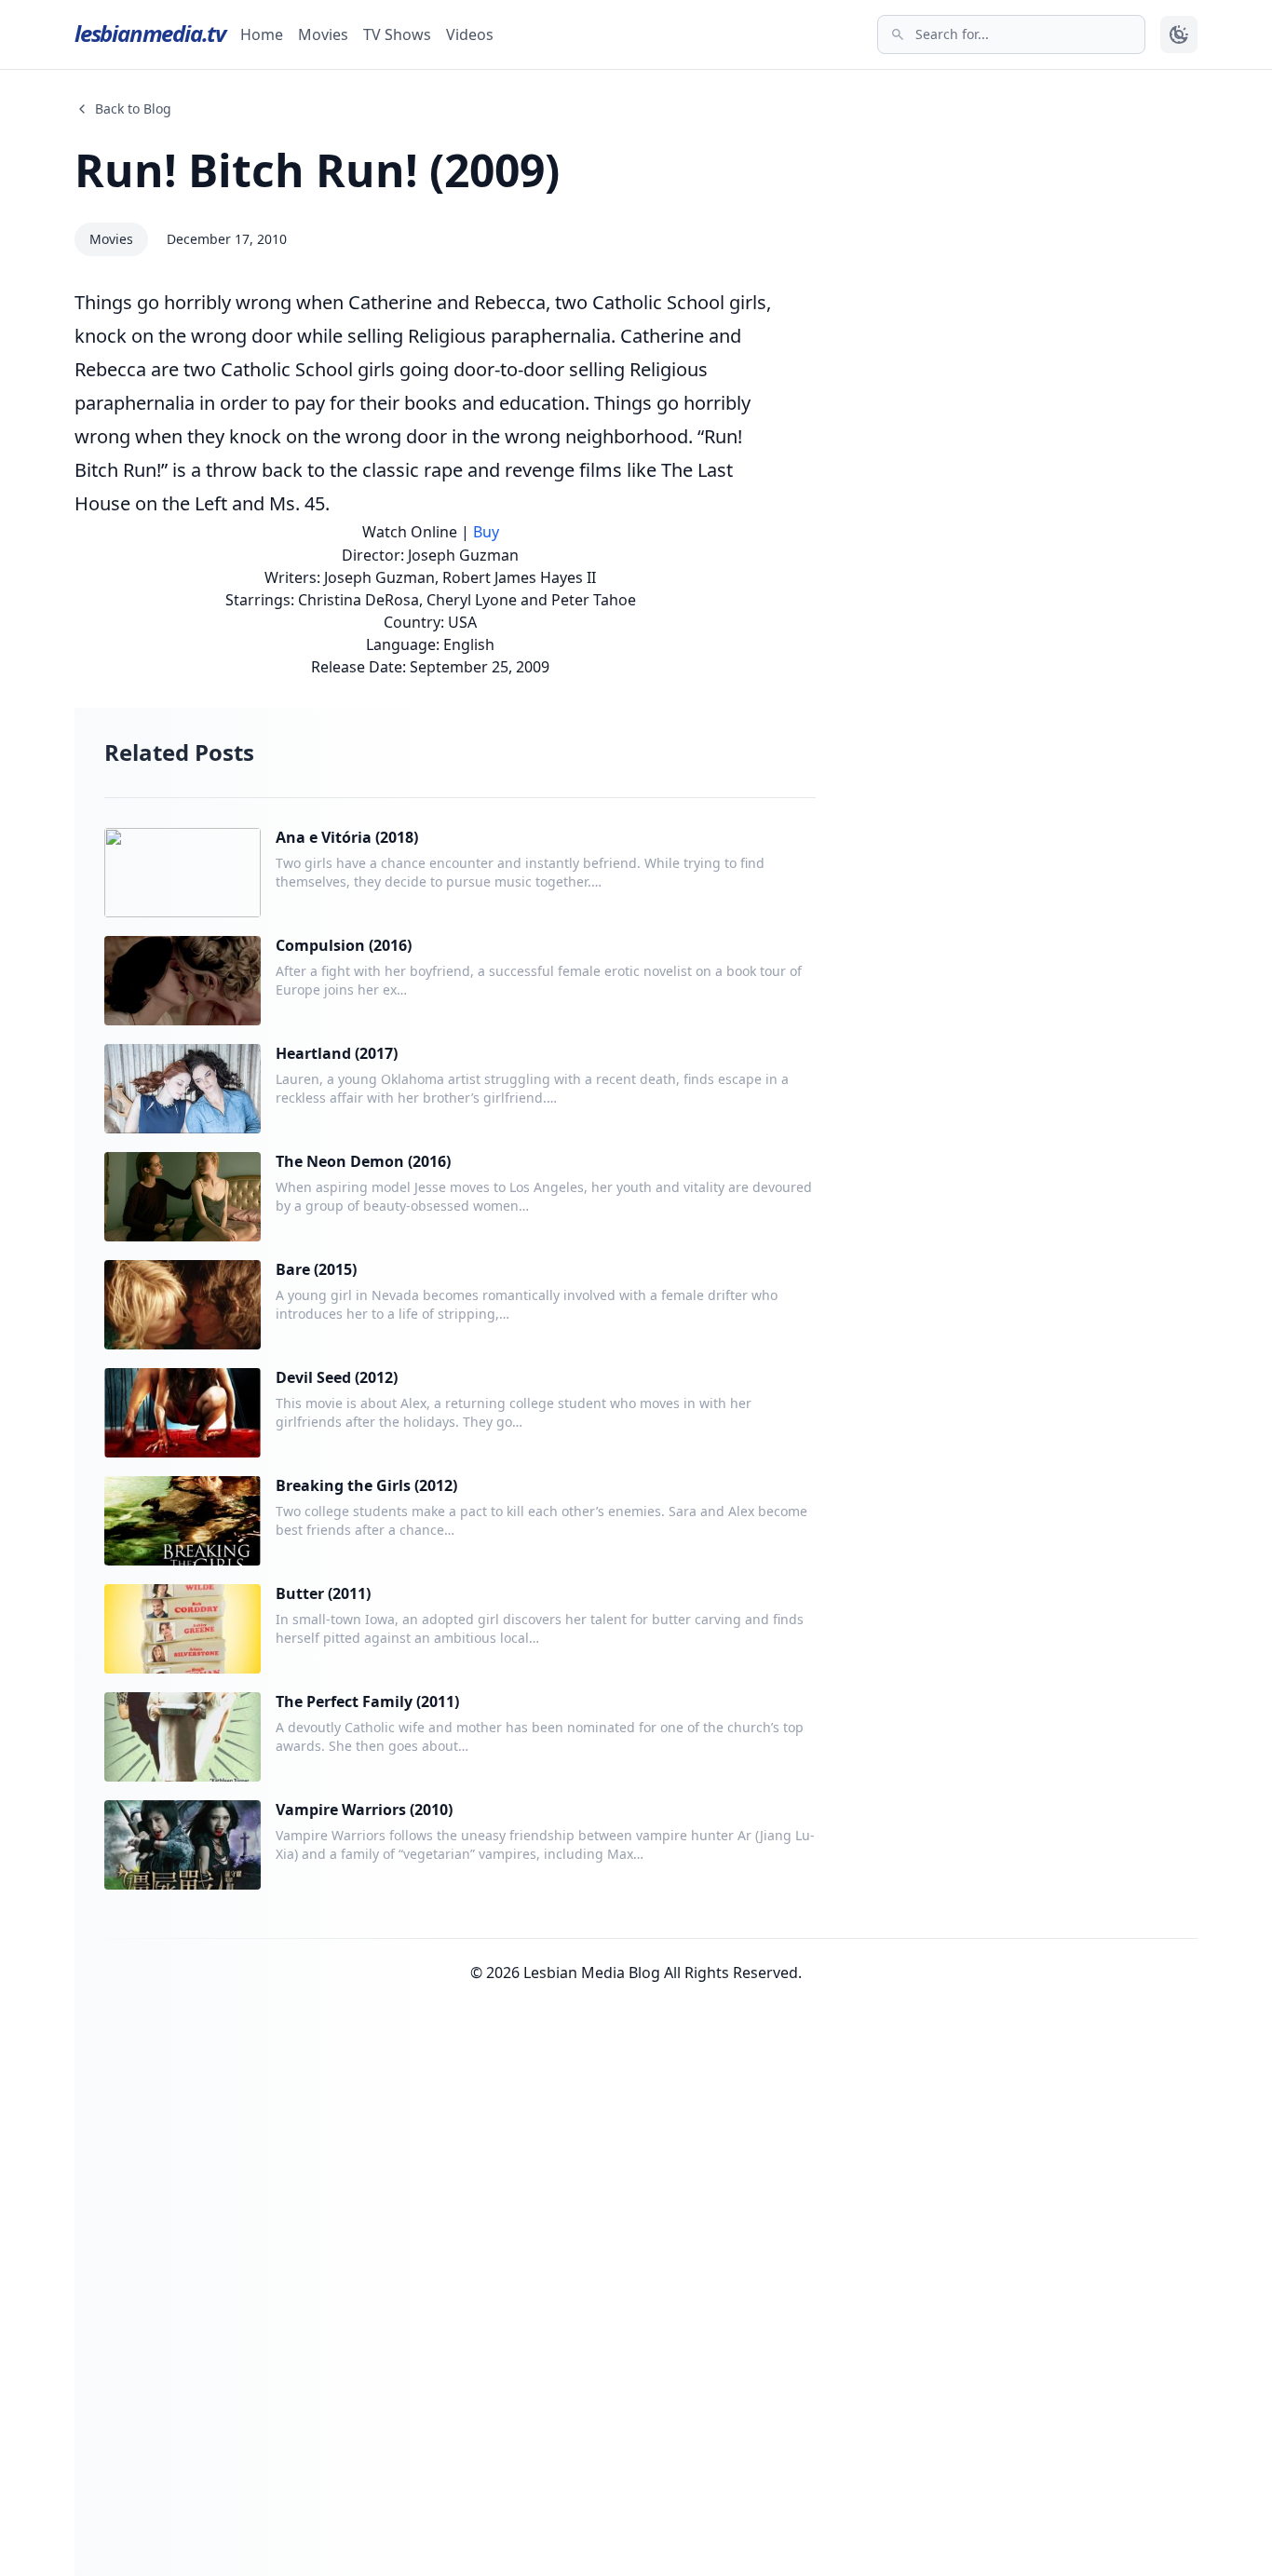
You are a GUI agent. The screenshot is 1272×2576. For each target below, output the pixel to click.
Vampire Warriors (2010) (364, 1810)
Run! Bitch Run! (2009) (317, 170)
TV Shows (397, 34)
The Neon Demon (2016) (363, 1161)
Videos (470, 34)
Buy (486, 532)
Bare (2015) (316, 1269)
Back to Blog (133, 108)
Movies (323, 34)
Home (262, 34)
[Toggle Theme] (1179, 34)
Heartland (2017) (337, 1053)
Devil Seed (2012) (337, 1377)
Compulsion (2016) (344, 945)
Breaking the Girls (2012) (366, 1485)
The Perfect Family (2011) (367, 1702)
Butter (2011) (323, 1593)
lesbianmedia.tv (150, 33)
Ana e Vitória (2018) (347, 837)
